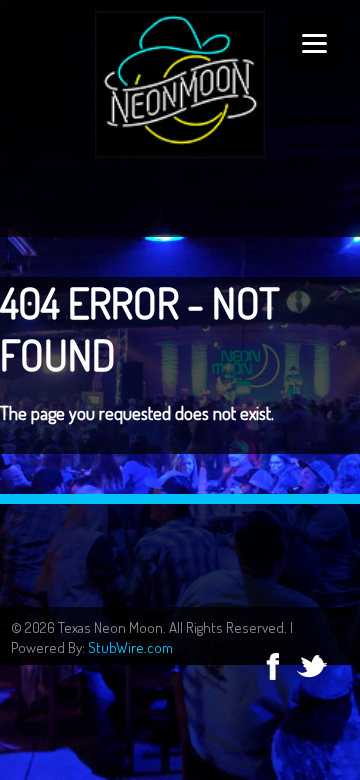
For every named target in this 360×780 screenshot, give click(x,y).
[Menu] (314, 42)
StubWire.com (130, 647)
